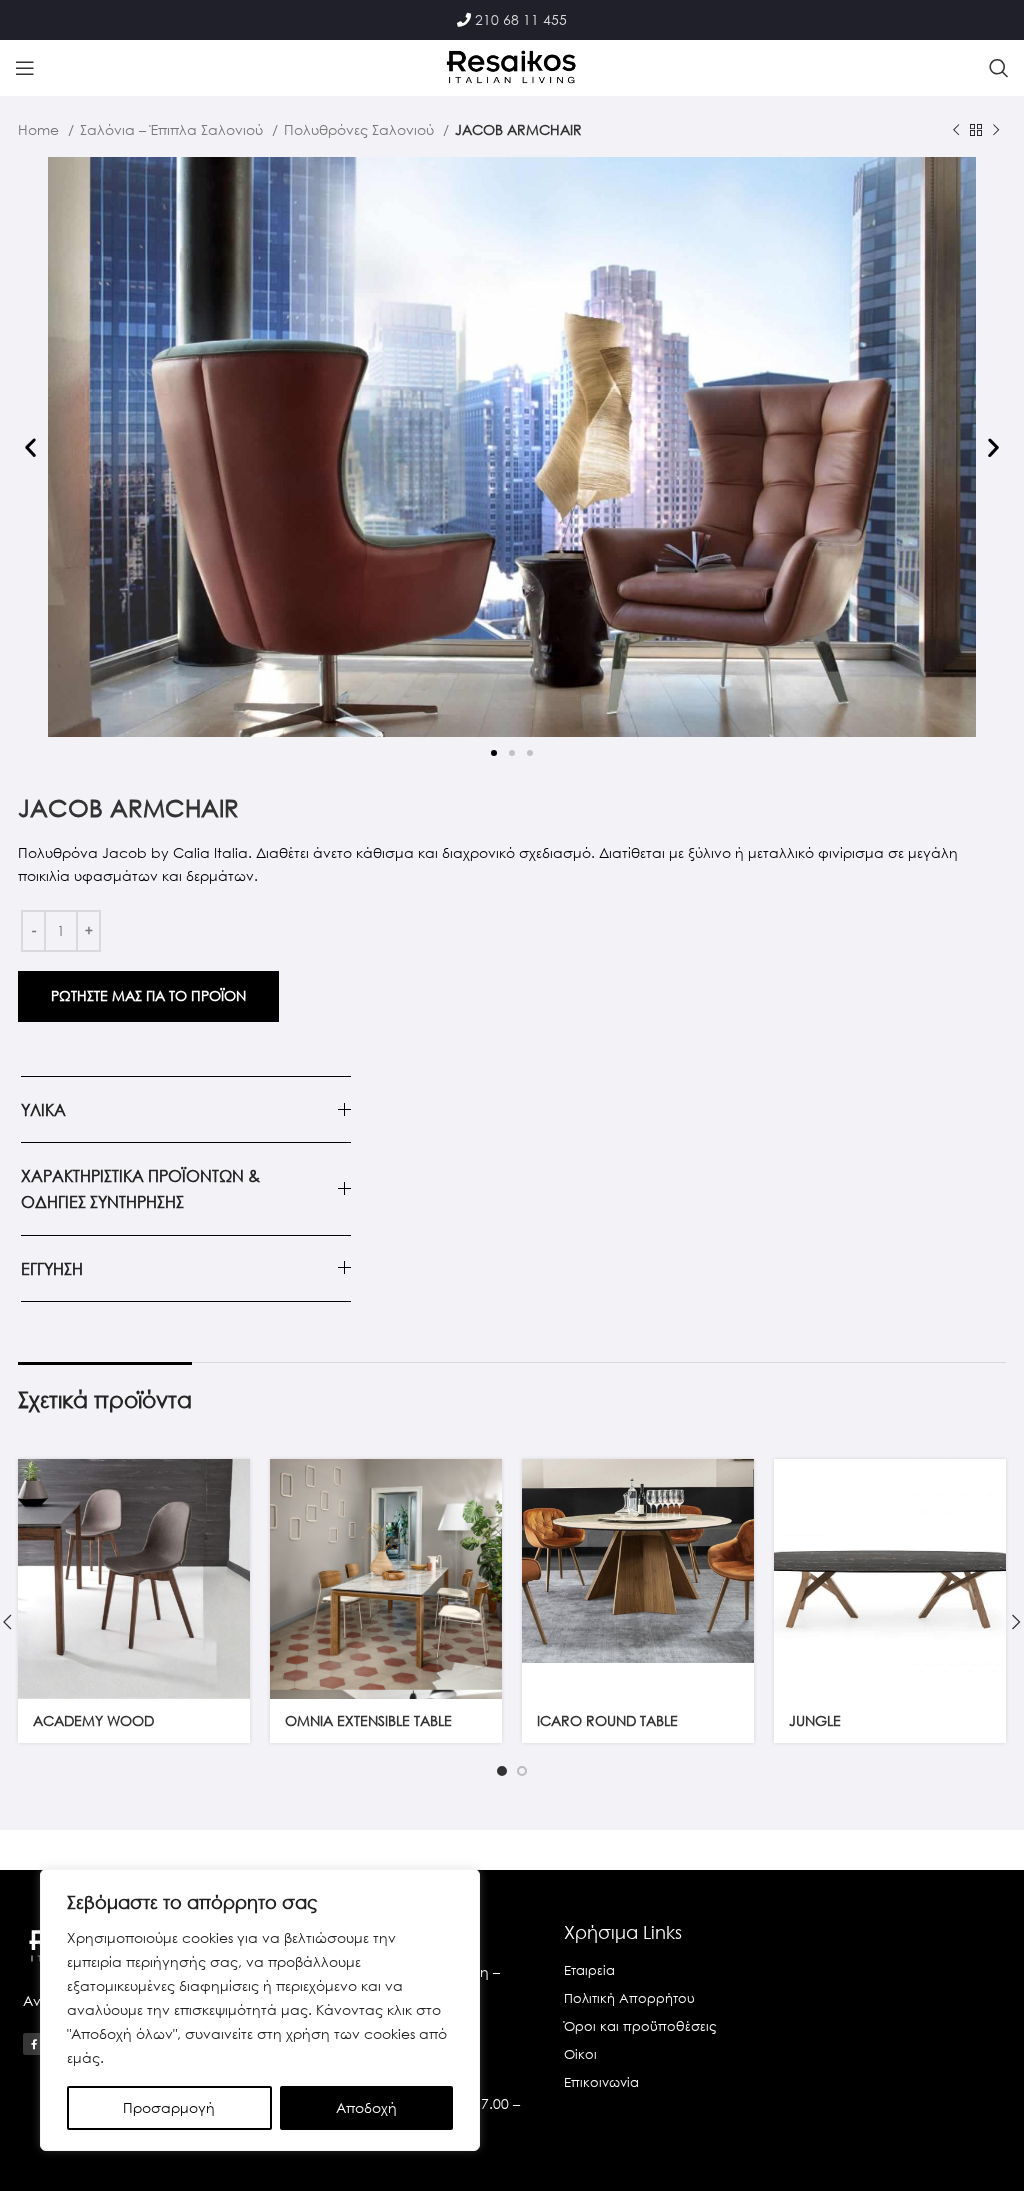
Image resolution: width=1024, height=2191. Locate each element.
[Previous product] (956, 131)
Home (40, 129)
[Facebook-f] (34, 2044)
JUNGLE (815, 1720)
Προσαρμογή (169, 2107)
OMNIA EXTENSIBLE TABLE (368, 1720)
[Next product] (996, 131)
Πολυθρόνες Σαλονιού (361, 129)
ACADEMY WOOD (93, 1720)
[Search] (999, 68)
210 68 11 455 (521, 19)
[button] (30, 447)
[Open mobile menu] (25, 68)
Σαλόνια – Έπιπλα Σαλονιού (173, 129)
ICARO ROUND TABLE (607, 1720)
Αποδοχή (366, 2107)
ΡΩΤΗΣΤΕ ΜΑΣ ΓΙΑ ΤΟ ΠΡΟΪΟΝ (148, 995)
